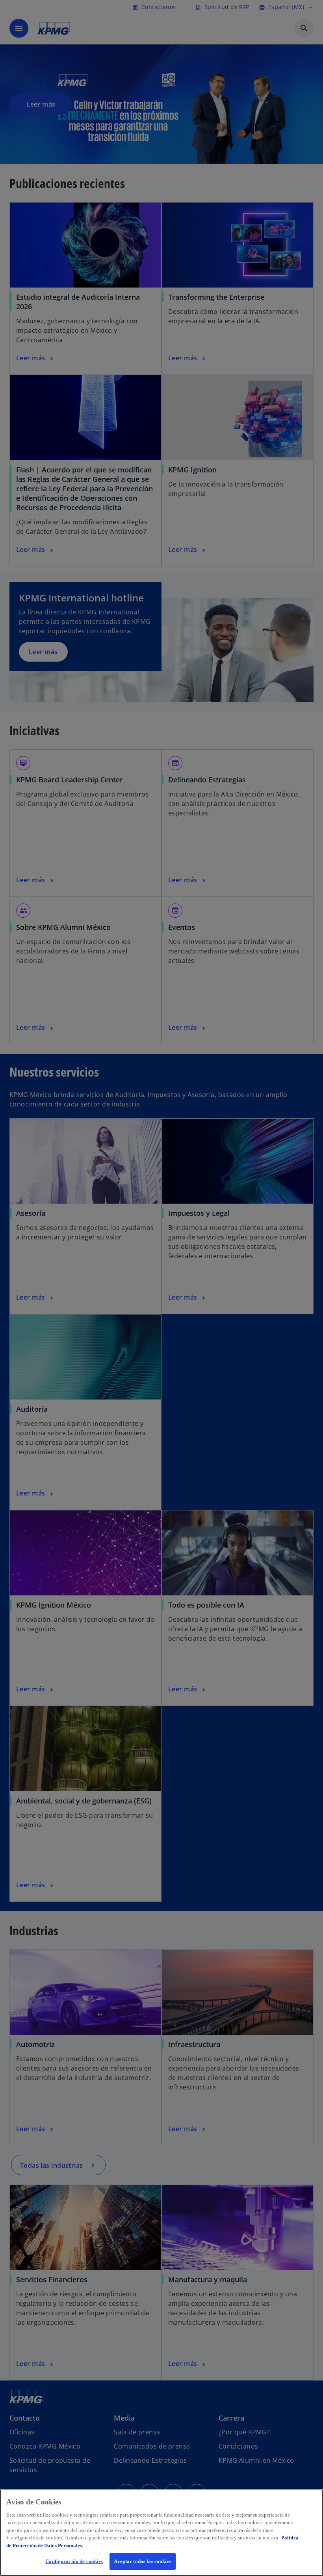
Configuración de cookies (74, 2561)
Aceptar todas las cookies (142, 2561)
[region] (161, 2533)
